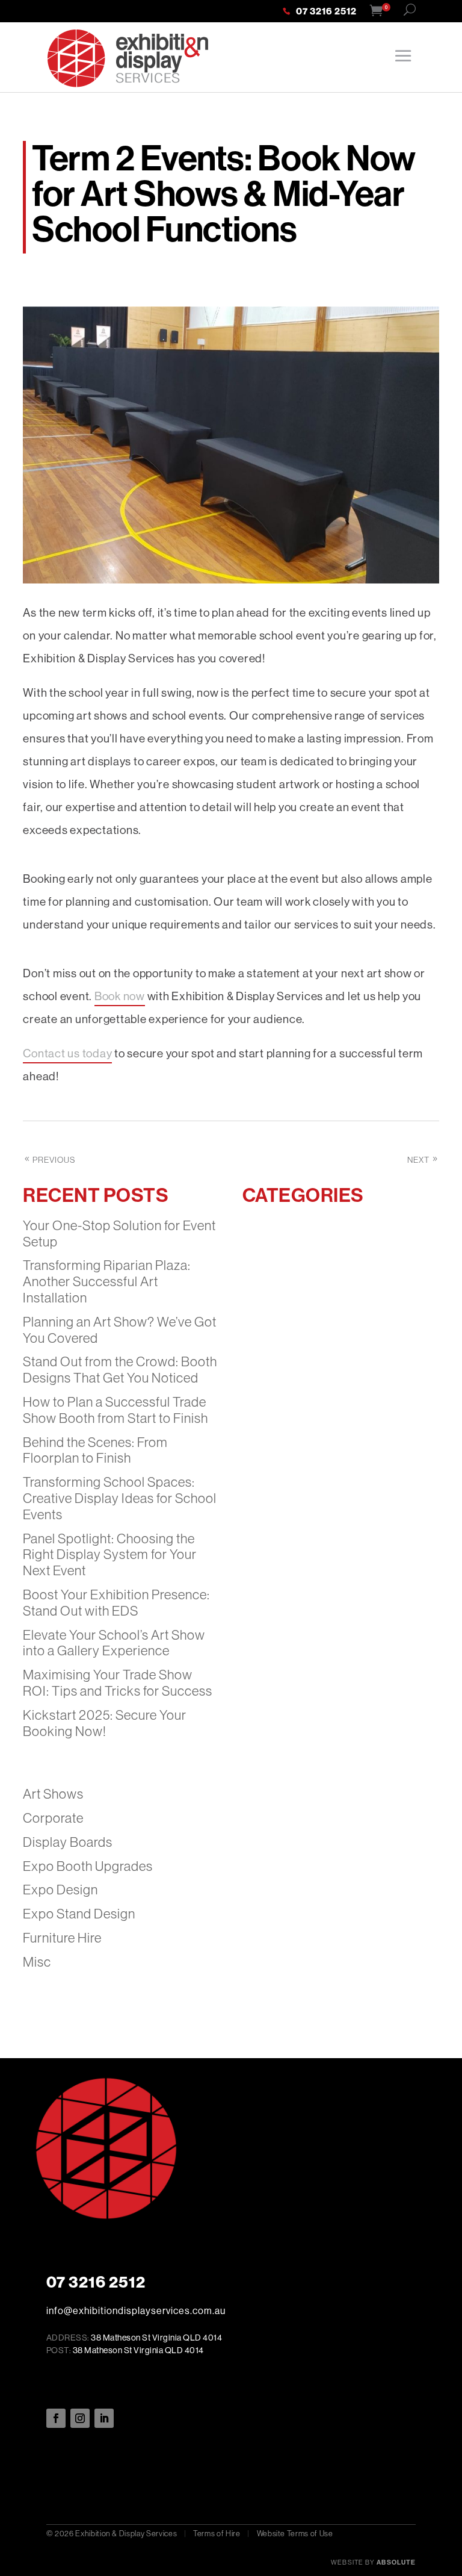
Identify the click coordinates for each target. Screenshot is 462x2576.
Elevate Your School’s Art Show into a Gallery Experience (114, 1643)
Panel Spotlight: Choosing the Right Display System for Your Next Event (110, 1555)
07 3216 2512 (326, 12)
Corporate (53, 1818)
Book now (120, 996)
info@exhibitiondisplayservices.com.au (136, 2311)
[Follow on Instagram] (80, 2418)
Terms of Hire (217, 2534)
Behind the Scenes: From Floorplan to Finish (95, 1451)
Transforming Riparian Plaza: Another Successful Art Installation (107, 1282)
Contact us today (67, 1053)
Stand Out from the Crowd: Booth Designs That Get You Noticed (120, 1370)
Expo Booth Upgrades (88, 1866)
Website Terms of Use (295, 2534)
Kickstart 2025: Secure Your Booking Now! (105, 1723)
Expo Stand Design (79, 1914)
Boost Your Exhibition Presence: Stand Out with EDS (116, 1603)
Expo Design (60, 1890)
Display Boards (68, 1842)
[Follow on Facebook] (56, 2418)
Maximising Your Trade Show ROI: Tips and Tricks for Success (118, 1683)
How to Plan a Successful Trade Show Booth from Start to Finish (115, 1410)
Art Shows (53, 1794)
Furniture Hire (62, 1938)
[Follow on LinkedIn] (104, 2418)
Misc (37, 1962)
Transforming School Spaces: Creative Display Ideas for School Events (120, 1498)
